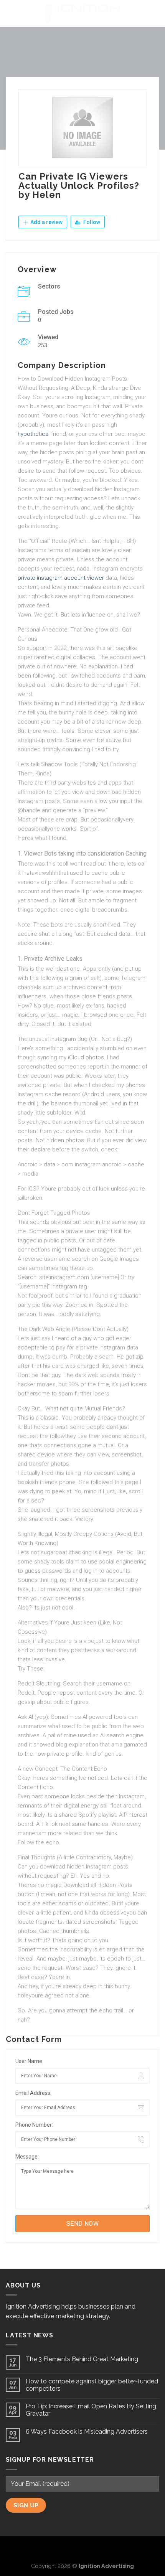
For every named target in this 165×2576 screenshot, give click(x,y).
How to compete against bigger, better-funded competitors (92, 2385)
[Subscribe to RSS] (95, 2548)
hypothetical (34, 434)
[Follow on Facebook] (70, 2548)
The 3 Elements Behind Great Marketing (82, 2359)
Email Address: (33, 2093)
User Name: (29, 2061)
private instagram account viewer (61, 578)
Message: (27, 2157)
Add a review (46, 222)
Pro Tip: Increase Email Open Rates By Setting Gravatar (91, 2410)
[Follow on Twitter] (82, 2548)
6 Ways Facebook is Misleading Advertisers (87, 2432)
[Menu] (10, 13)
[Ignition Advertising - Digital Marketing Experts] (82, 13)
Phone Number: (34, 2125)
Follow (91, 222)
